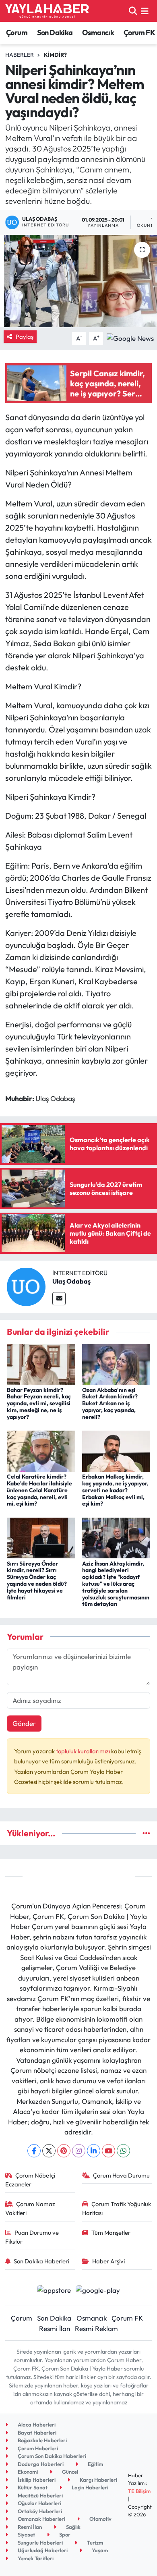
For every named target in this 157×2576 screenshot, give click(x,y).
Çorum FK (139, 32)
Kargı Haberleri (98, 2480)
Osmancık (98, 32)
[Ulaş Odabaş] (26, 1286)
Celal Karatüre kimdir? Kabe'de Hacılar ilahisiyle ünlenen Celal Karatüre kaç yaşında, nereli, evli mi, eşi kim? (39, 1490)
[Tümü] (146, 1833)
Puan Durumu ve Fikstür (32, 2237)
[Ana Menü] (145, 11)
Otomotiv (100, 2519)
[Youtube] (108, 2151)
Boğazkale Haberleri (42, 2440)
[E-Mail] (59, 1299)
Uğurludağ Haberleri (42, 2550)
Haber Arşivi (108, 2261)
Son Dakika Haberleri (41, 2261)
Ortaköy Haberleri (39, 2511)
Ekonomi (27, 2472)
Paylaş (25, 337)
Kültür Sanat (32, 2487)
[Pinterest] (64, 2151)
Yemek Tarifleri (35, 2558)
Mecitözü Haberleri (40, 2495)
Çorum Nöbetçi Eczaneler (30, 2180)
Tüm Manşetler (111, 2233)
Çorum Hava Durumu (121, 2175)
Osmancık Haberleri (41, 2519)
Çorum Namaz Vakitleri (30, 2208)
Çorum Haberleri (37, 2448)
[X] (49, 2151)
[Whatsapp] (123, 2151)
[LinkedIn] (94, 2151)
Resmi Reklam (96, 2328)
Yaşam (99, 2550)
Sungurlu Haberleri (40, 2543)
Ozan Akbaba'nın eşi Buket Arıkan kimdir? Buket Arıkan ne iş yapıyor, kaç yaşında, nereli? (110, 1403)
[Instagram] (79, 2151)
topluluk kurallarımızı (84, 1751)
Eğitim (95, 2464)
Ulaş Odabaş (71, 1281)
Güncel (69, 2472)
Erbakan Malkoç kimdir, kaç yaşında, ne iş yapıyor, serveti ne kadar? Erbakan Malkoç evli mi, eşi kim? (115, 1490)
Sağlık (73, 2527)
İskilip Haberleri (36, 2480)
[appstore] (54, 2291)
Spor (64, 2535)
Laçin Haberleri (89, 2487)
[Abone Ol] (130, 337)
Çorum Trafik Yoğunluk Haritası (117, 2208)
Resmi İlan (55, 2328)
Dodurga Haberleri (40, 2464)
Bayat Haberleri (36, 2433)
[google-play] (98, 2291)
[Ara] (133, 11)
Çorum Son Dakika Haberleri (51, 2456)
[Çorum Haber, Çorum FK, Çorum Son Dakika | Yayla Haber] (47, 11)
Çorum (17, 32)
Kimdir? (55, 55)
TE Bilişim (139, 2491)
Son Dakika (55, 32)
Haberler (20, 55)
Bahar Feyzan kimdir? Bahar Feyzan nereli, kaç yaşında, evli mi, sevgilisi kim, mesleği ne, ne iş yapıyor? (39, 1403)
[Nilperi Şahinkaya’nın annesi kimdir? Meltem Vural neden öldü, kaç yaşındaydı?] (78, 281)
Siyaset (26, 2535)
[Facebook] (34, 2151)
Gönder (24, 1723)
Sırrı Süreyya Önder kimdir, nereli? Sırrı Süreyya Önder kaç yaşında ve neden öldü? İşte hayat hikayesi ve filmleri (37, 1580)
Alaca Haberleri (36, 2425)
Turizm (94, 2543)
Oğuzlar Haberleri (39, 2503)
